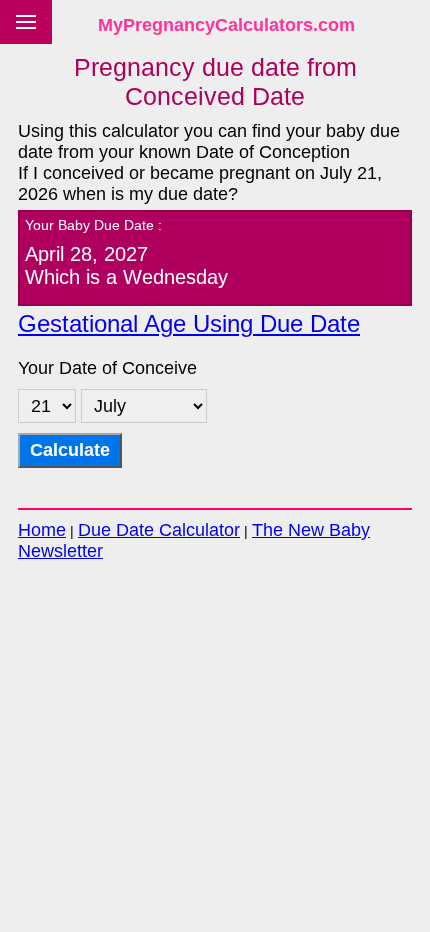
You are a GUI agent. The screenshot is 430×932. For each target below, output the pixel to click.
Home (42, 530)
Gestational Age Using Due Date (189, 324)
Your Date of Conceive (107, 368)
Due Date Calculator (159, 530)
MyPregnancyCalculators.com (226, 25)
